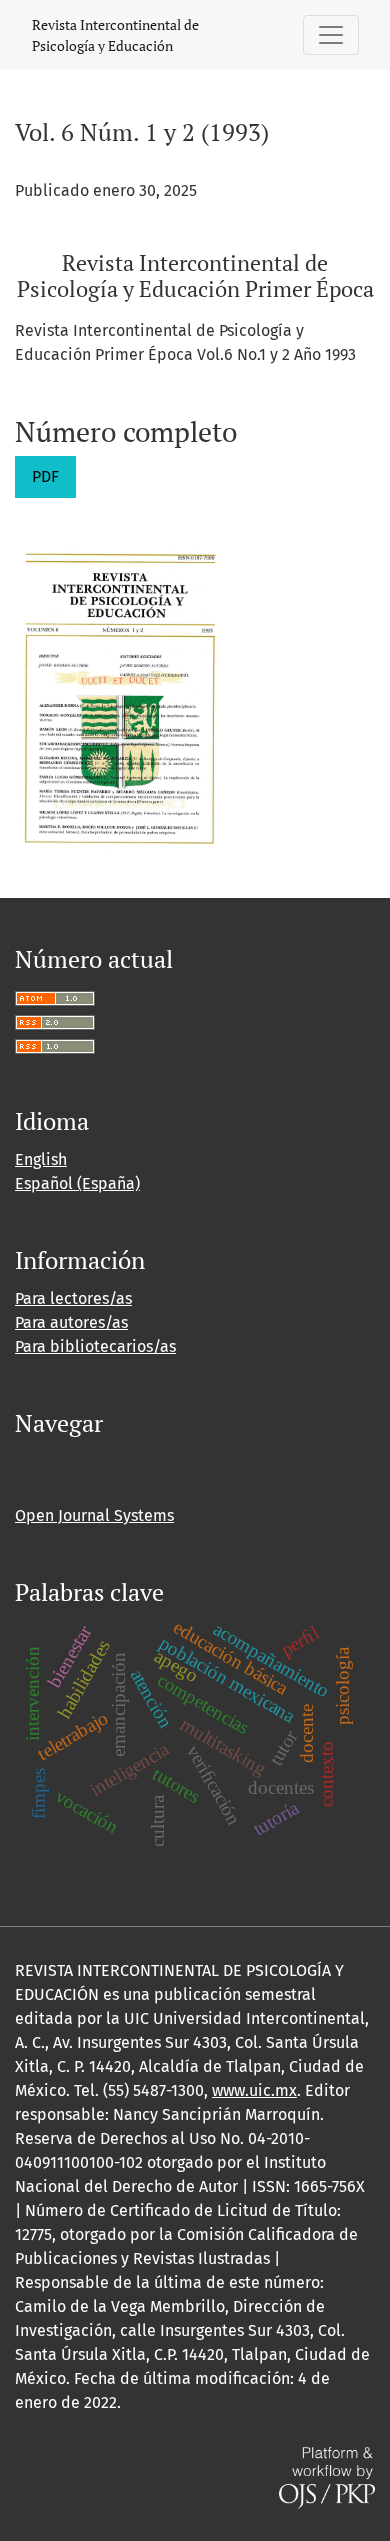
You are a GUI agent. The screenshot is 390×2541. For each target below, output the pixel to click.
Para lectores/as (73, 1298)
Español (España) (77, 1183)
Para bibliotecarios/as (95, 1346)
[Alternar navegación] (331, 35)
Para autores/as (71, 1322)
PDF (45, 476)
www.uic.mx (254, 2090)
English (41, 1159)
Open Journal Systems (94, 1515)
